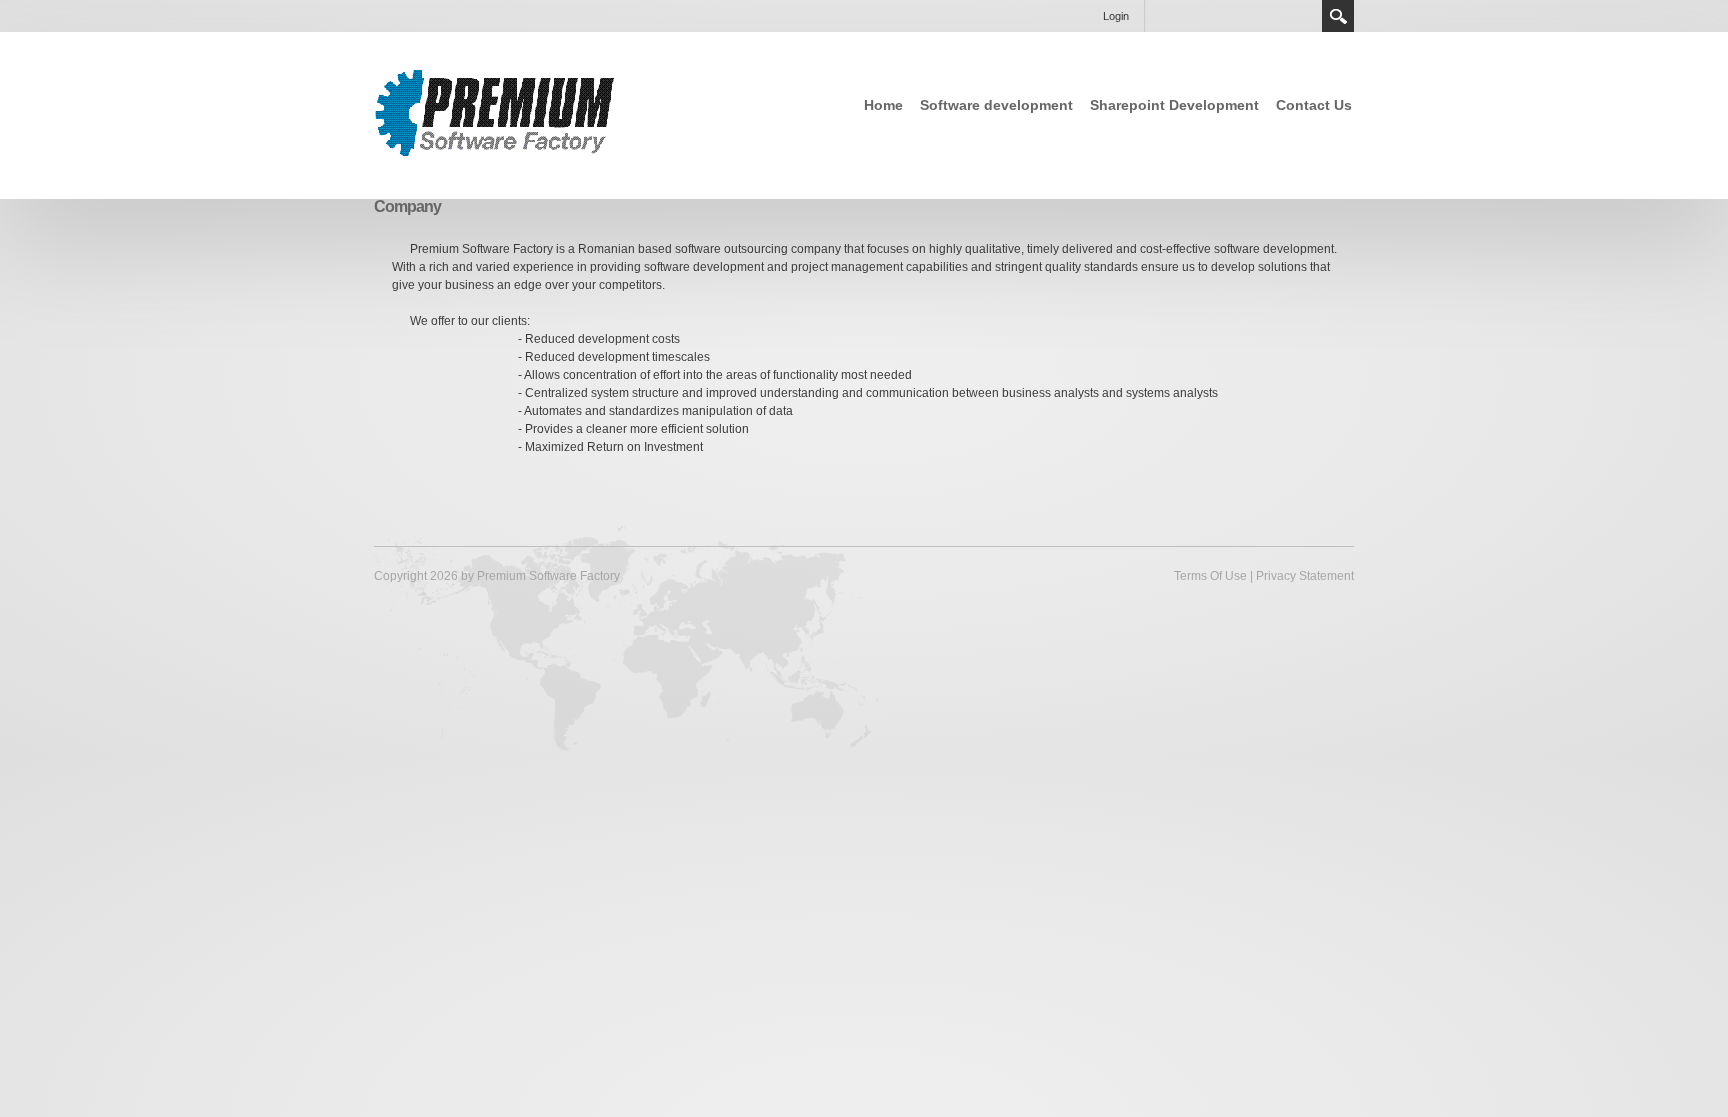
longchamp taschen (1063, 764)
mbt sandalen (97, 764)
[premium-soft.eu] (496, 114)
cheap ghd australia (589, 764)
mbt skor (25, 764)
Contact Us (1314, 105)
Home (883, 105)
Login (1116, 16)
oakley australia (804, 764)
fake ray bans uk (192, 764)
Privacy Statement (1305, 576)
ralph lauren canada (468, 764)
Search (1338, 16)
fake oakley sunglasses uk (326, 764)
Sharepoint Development (1174, 105)
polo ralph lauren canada (928, 764)
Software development (996, 105)
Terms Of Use (1210, 576)
